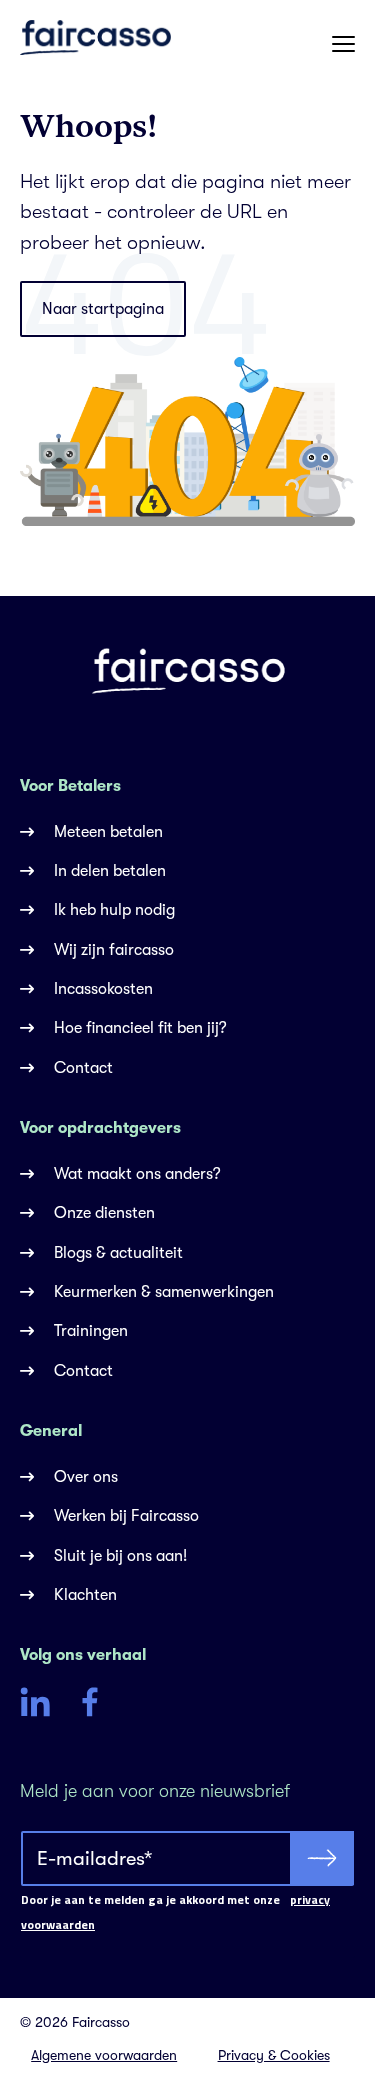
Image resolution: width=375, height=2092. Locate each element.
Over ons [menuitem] (86, 1477)
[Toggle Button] (343, 43)
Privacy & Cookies (274, 2055)
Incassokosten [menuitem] (103, 989)
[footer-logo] (188, 670)
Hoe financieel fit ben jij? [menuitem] (140, 1028)
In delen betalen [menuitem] (110, 871)
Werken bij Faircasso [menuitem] (126, 1516)
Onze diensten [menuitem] (104, 1213)
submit (322, 1858)
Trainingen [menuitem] (91, 1331)
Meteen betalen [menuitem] (108, 832)
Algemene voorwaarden (104, 2055)
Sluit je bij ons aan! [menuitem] (120, 1556)
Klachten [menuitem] (85, 1595)
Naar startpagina (103, 309)
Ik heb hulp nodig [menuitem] (114, 910)
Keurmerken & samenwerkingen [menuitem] (164, 1292)
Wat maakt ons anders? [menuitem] (137, 1174)
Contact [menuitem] (83, 1068)
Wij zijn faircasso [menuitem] (114, 950)
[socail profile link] (35, 1706)
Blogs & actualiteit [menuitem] (118, 1253)
